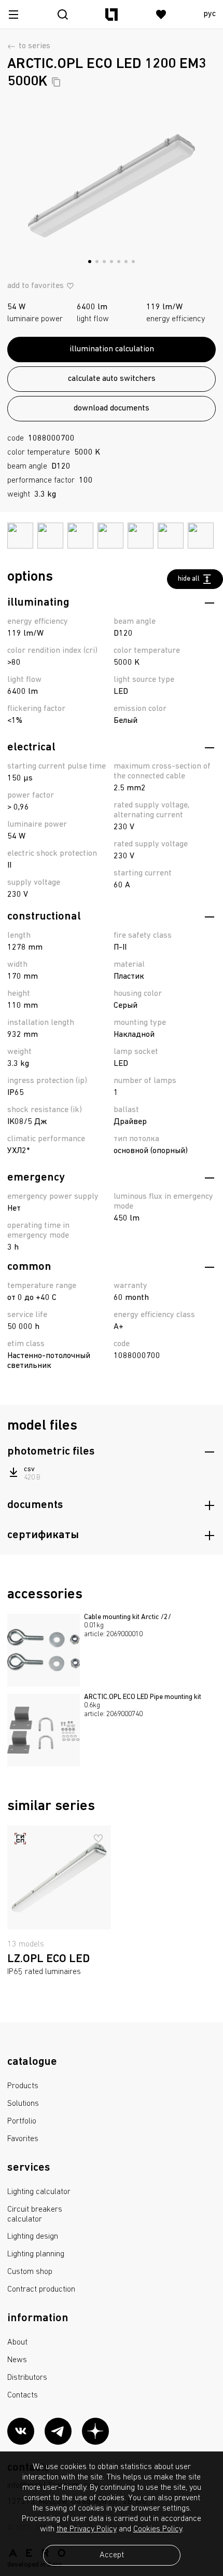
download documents (112, 408)
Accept (112, 2555)
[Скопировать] (56, 82)
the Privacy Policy (87, 2529)
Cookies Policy (158, 2529)
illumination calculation (112, 349)
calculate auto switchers (112, 379)
